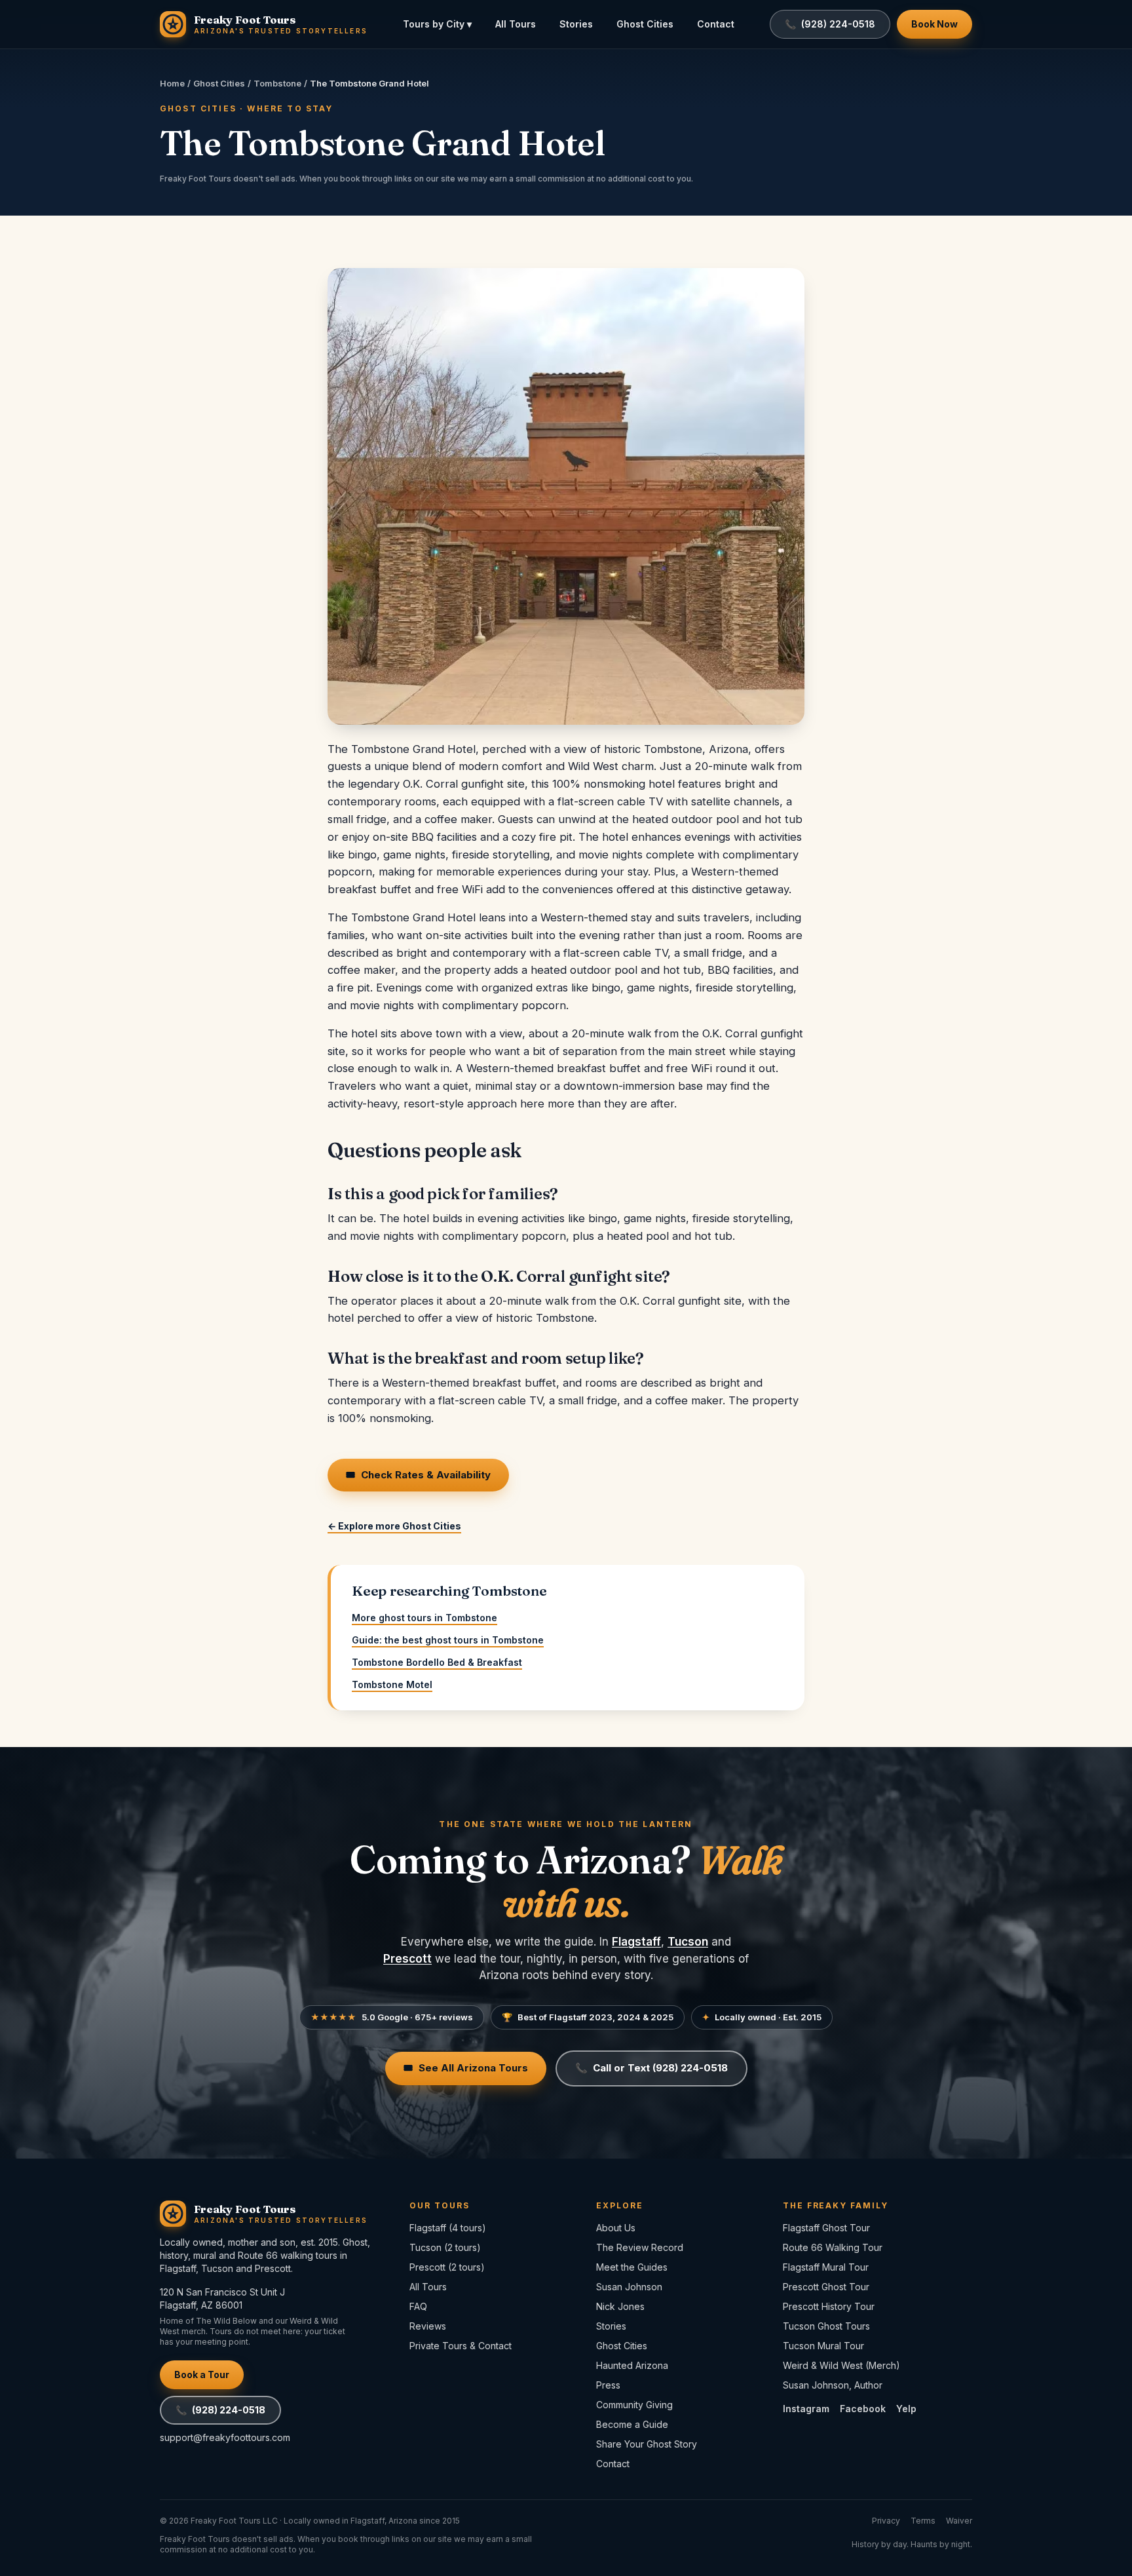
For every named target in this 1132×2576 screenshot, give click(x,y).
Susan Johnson (629, 2287)
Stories (576, 24)
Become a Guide (632, 2424)
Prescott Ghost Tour (826, 2287)
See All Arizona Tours (466, 2068)
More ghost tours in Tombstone (424, 1618)
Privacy (886, 2521)
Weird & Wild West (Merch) (841, 2365)
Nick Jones (620, 2306)
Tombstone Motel (392, 1684)
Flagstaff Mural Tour (826, 2267)
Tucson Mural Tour (823, 2346)
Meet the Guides (632, 2267)
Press (608, 2385)
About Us (616, 2228)
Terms (923, 2521)
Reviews (428, 2326)
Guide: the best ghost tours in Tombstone (448, 1640)
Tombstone (277, 83)
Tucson (688, 1942)
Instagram (806, 2409)
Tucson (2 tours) (445, 2247)
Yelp (906, 2409)
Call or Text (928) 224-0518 (651, 2068)
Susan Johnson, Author (833, 2385)
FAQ (418, 2306)
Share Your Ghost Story (647, 2444)
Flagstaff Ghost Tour (826, 2228)
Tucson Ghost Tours (826, 2326)
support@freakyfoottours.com (225, 2437)
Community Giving (634, 2405)
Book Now (934, 24)
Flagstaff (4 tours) (448, 2228)
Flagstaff (636, 1942)
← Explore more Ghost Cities (394, 1526)
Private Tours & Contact (461, 2346)
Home (172, 83)
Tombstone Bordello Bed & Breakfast (437, 1662)
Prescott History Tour (829, 2306)
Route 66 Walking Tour (833, 2247)
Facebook (863, 2409)
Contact (716, 24)
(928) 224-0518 (220, 2410)
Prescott (407, 1959)
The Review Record (640, 2247)
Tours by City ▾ (437, 24)
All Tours (516, 24)
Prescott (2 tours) (447, 2267)
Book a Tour (202, 2374)
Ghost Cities (645, 24)
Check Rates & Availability (418, 1475)
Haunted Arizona (632, 2365)
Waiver (959, 2521)
